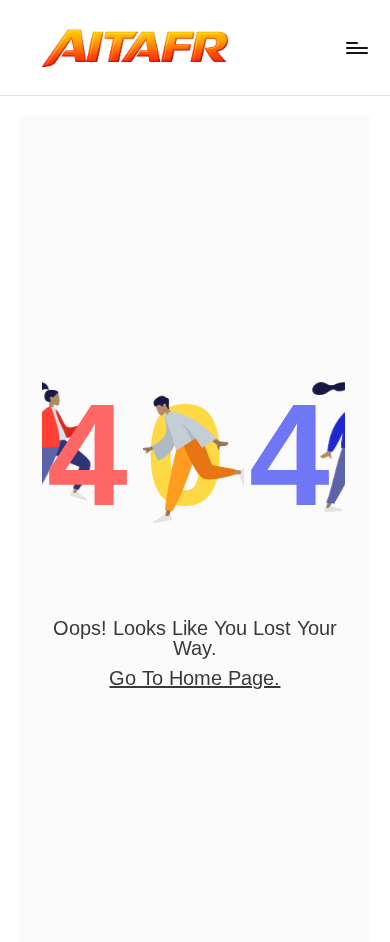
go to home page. (194, 678)
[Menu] (356, 47)
